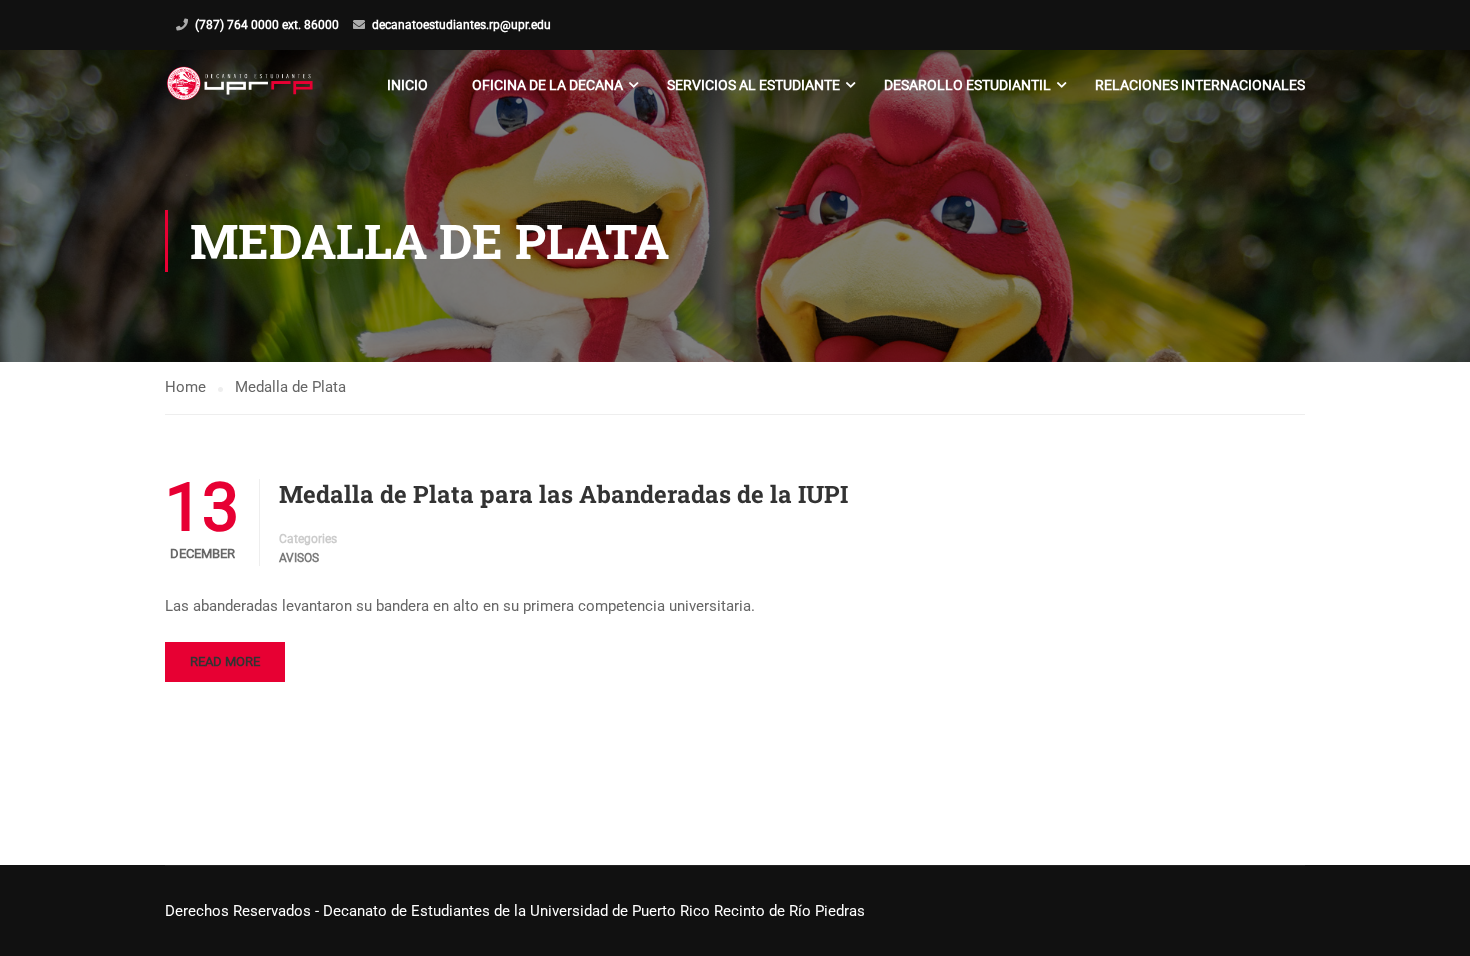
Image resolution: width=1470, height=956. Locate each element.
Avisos (299, 558)
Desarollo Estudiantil (967, 85)
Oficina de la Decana (547, 85)
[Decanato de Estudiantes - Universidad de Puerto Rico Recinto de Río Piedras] (242, 85)
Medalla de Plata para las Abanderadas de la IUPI (563, 494)
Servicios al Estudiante (753, 85)
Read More (225, 661)
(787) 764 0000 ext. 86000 (267, 25)
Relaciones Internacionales (1200, 85)
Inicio (407, 85)
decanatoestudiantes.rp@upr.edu (461, 25)
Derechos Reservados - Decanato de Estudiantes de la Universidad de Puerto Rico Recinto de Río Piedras (515, 911)
